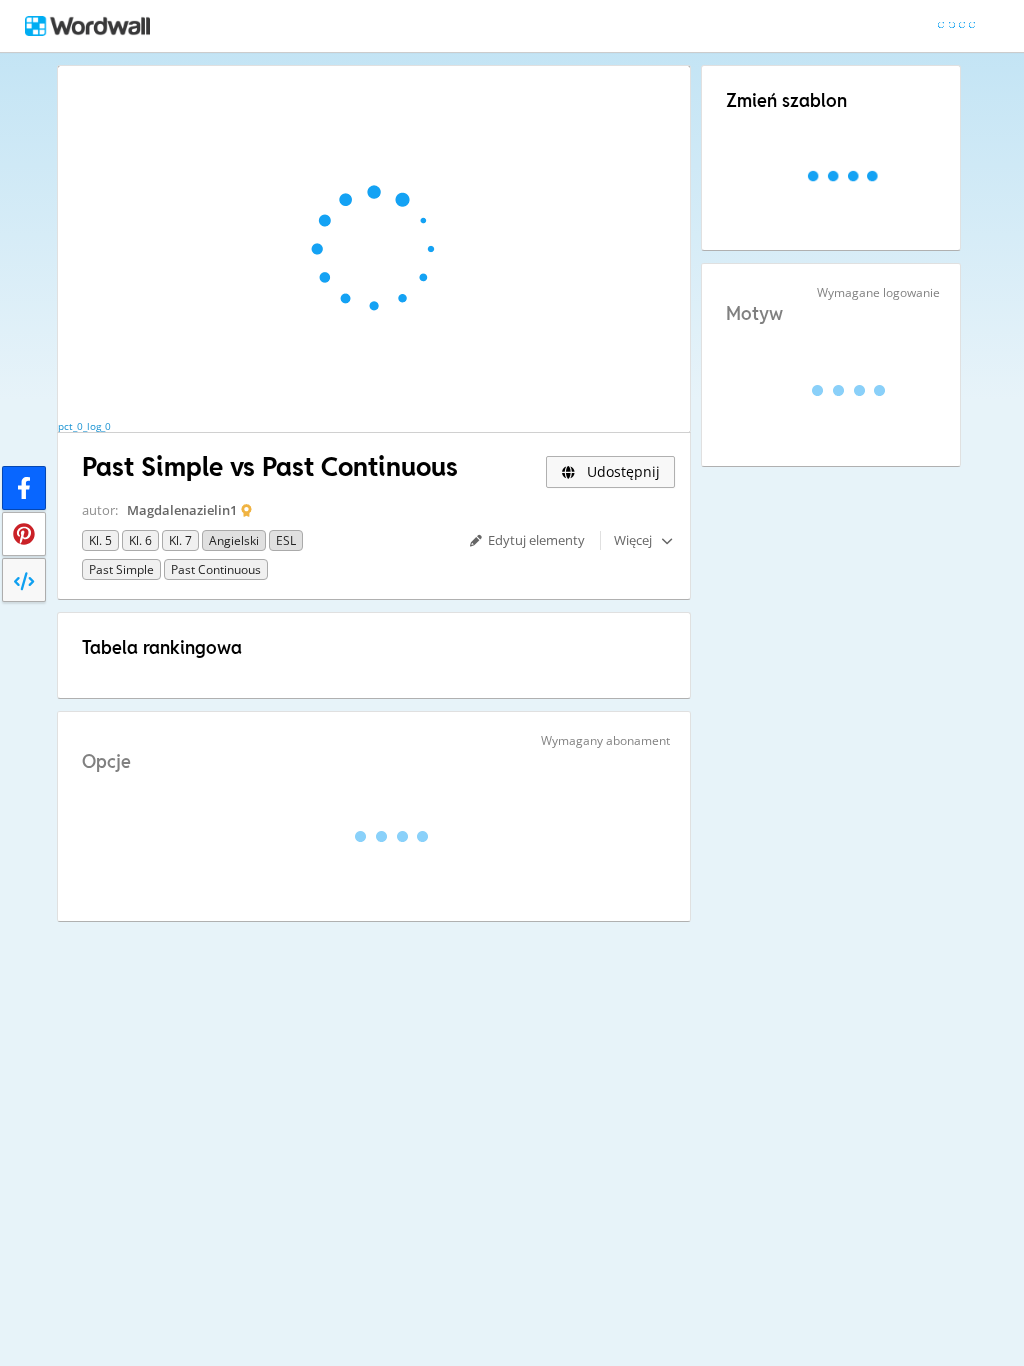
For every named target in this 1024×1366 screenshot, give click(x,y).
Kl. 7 (180, 540)
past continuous (216, 569)
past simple (121, 569)
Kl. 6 (140, 540)
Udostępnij (621, 471)
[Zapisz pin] (24, 534)
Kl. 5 (100, 540)
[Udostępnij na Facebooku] (24, 488)
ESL (286, 540)
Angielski (234, 540)
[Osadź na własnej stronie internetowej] (24, 580)
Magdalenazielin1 (182, 510)
